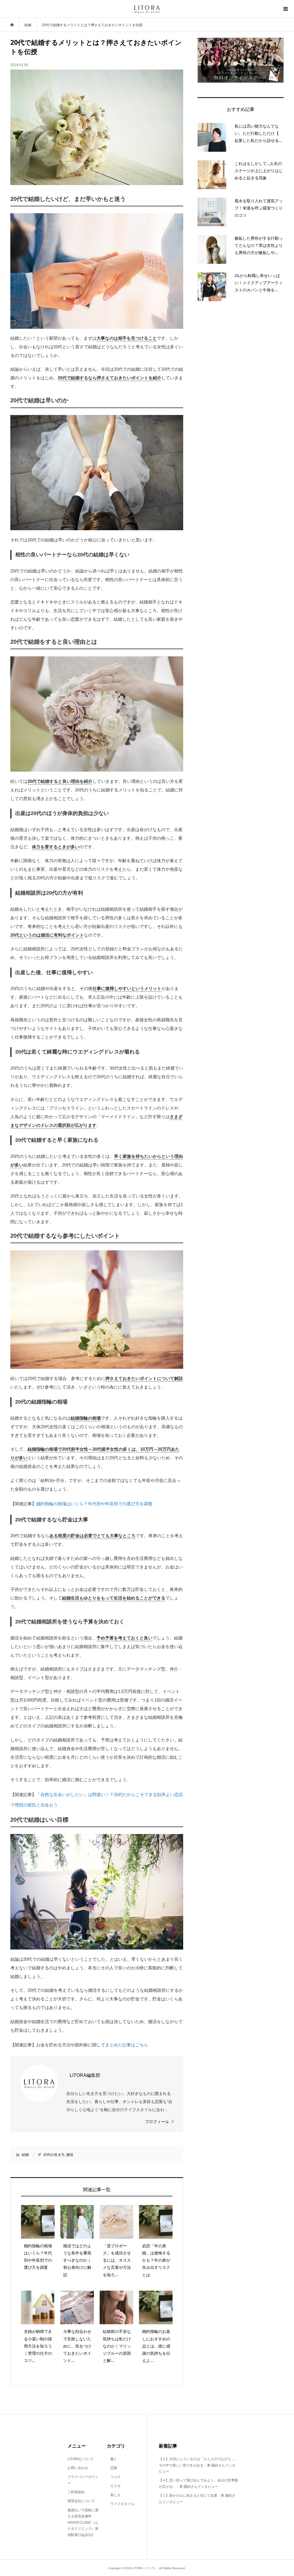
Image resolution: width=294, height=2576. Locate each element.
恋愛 (112, 2468)
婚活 (70, 2155)
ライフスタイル (121, 2504)
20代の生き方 (54, 2155)
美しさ (114, 2495)
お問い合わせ (78, 2468)
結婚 (25, 2155)
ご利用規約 (76, 2492)
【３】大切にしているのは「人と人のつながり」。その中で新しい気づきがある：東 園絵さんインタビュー (198, 2465)
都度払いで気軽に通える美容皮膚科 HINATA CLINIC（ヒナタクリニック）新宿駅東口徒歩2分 (83, 2523)
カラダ (114, 2486)
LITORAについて (81, 2459)
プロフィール (157, 2122)
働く (112, 2459)
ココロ (114, 2477)
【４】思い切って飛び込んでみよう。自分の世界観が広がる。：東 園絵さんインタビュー (198, 2483)
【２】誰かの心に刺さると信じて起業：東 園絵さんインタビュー (197, 2499)
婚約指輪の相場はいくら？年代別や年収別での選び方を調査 (94, 1504)
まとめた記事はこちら (127, 2045)
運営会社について (81, 2501)
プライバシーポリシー (83, 2480)
